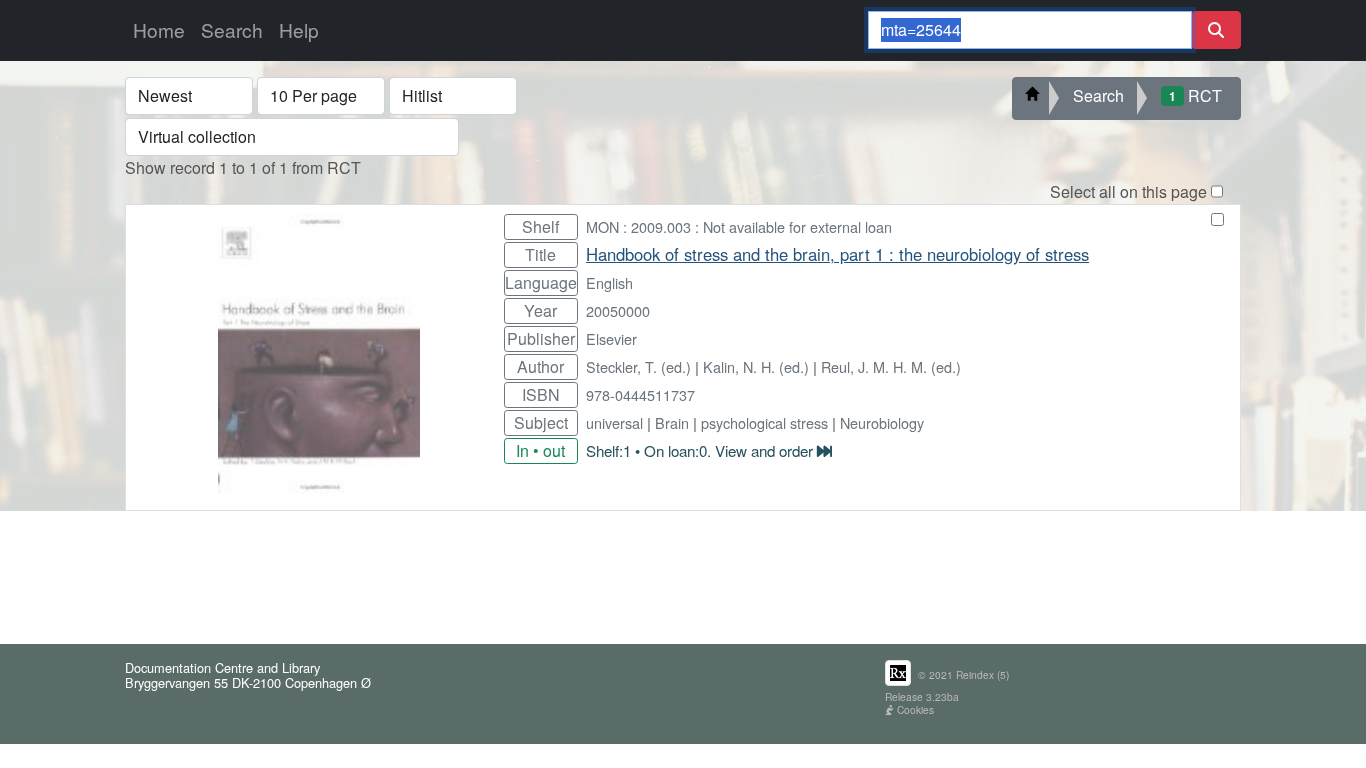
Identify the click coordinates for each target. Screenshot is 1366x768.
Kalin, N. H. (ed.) (756, 366)
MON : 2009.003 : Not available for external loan (739, 226)
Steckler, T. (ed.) (638, 366)
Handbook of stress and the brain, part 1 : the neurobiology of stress (837, 254)
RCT (1195, 95)
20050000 (618, 310)
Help (299, 29)
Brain (672, 422)
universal (614, 422)
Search (232, 29)
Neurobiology (882, 422)
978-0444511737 (640, 394)
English (609, 282)
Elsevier (611, 338)
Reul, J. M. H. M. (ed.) (891, 366)
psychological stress (764, 422)
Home (159, 29)
